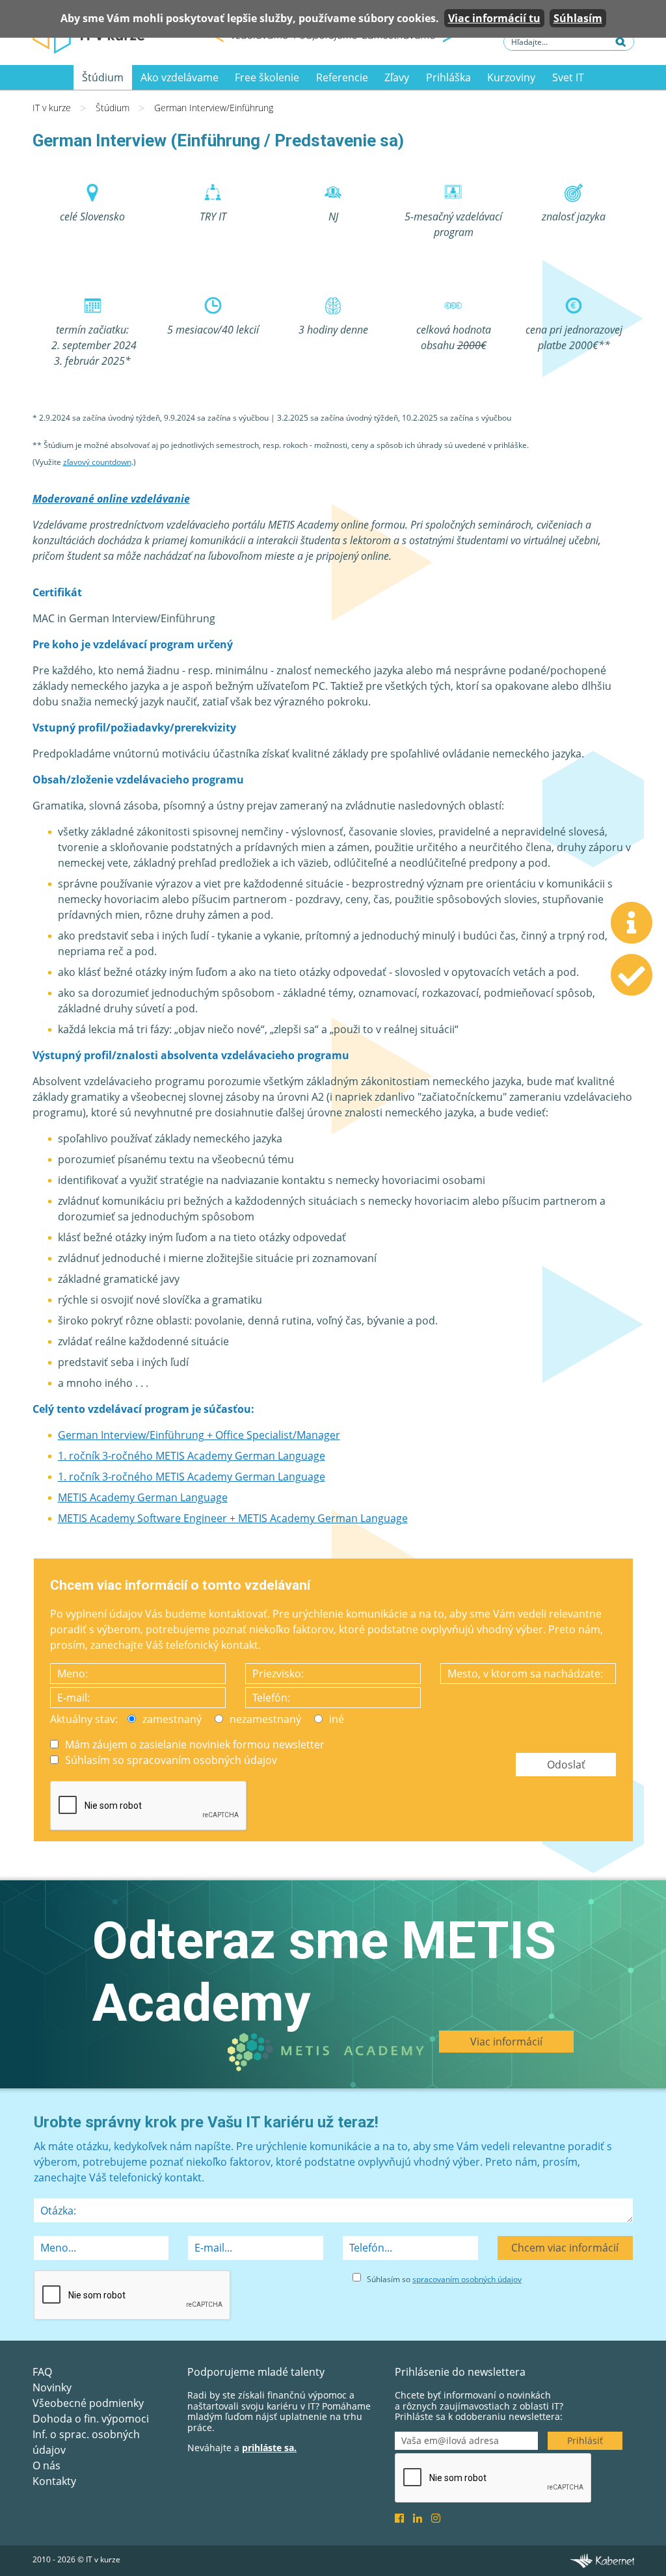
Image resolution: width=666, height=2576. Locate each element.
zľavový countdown (97, 462)
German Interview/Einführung (214, 108)
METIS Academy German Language (143, 1497)
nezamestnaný (265, 1719)
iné (337, 1719)
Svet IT (568, 77)
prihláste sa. (269, 2448)
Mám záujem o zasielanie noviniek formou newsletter (195, 1744)
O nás (47, 2465)
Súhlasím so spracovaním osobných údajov (171, 1760)
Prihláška (448, 77)
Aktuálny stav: (84, 1719)
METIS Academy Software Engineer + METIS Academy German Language (233, 1518)
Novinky (52, 2387)
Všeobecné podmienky (88, 2403)
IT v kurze (52, 108)
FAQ (42, 2372)
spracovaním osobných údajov (467, 2279)
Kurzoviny (511, 77)
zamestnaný (172, 1719)
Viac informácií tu (494, 18)
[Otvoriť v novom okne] (602, 2560)
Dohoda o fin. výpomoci (91, 2419)
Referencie (342, 77)
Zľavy (397, 77)
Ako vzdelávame (180, 77)
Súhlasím (578, 18)
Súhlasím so (444, 2279)
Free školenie (267, 77)
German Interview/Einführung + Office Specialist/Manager (199, 1435)
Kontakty (54, 2481)
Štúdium (103, 77)
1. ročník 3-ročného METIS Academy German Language (192, 1456)
